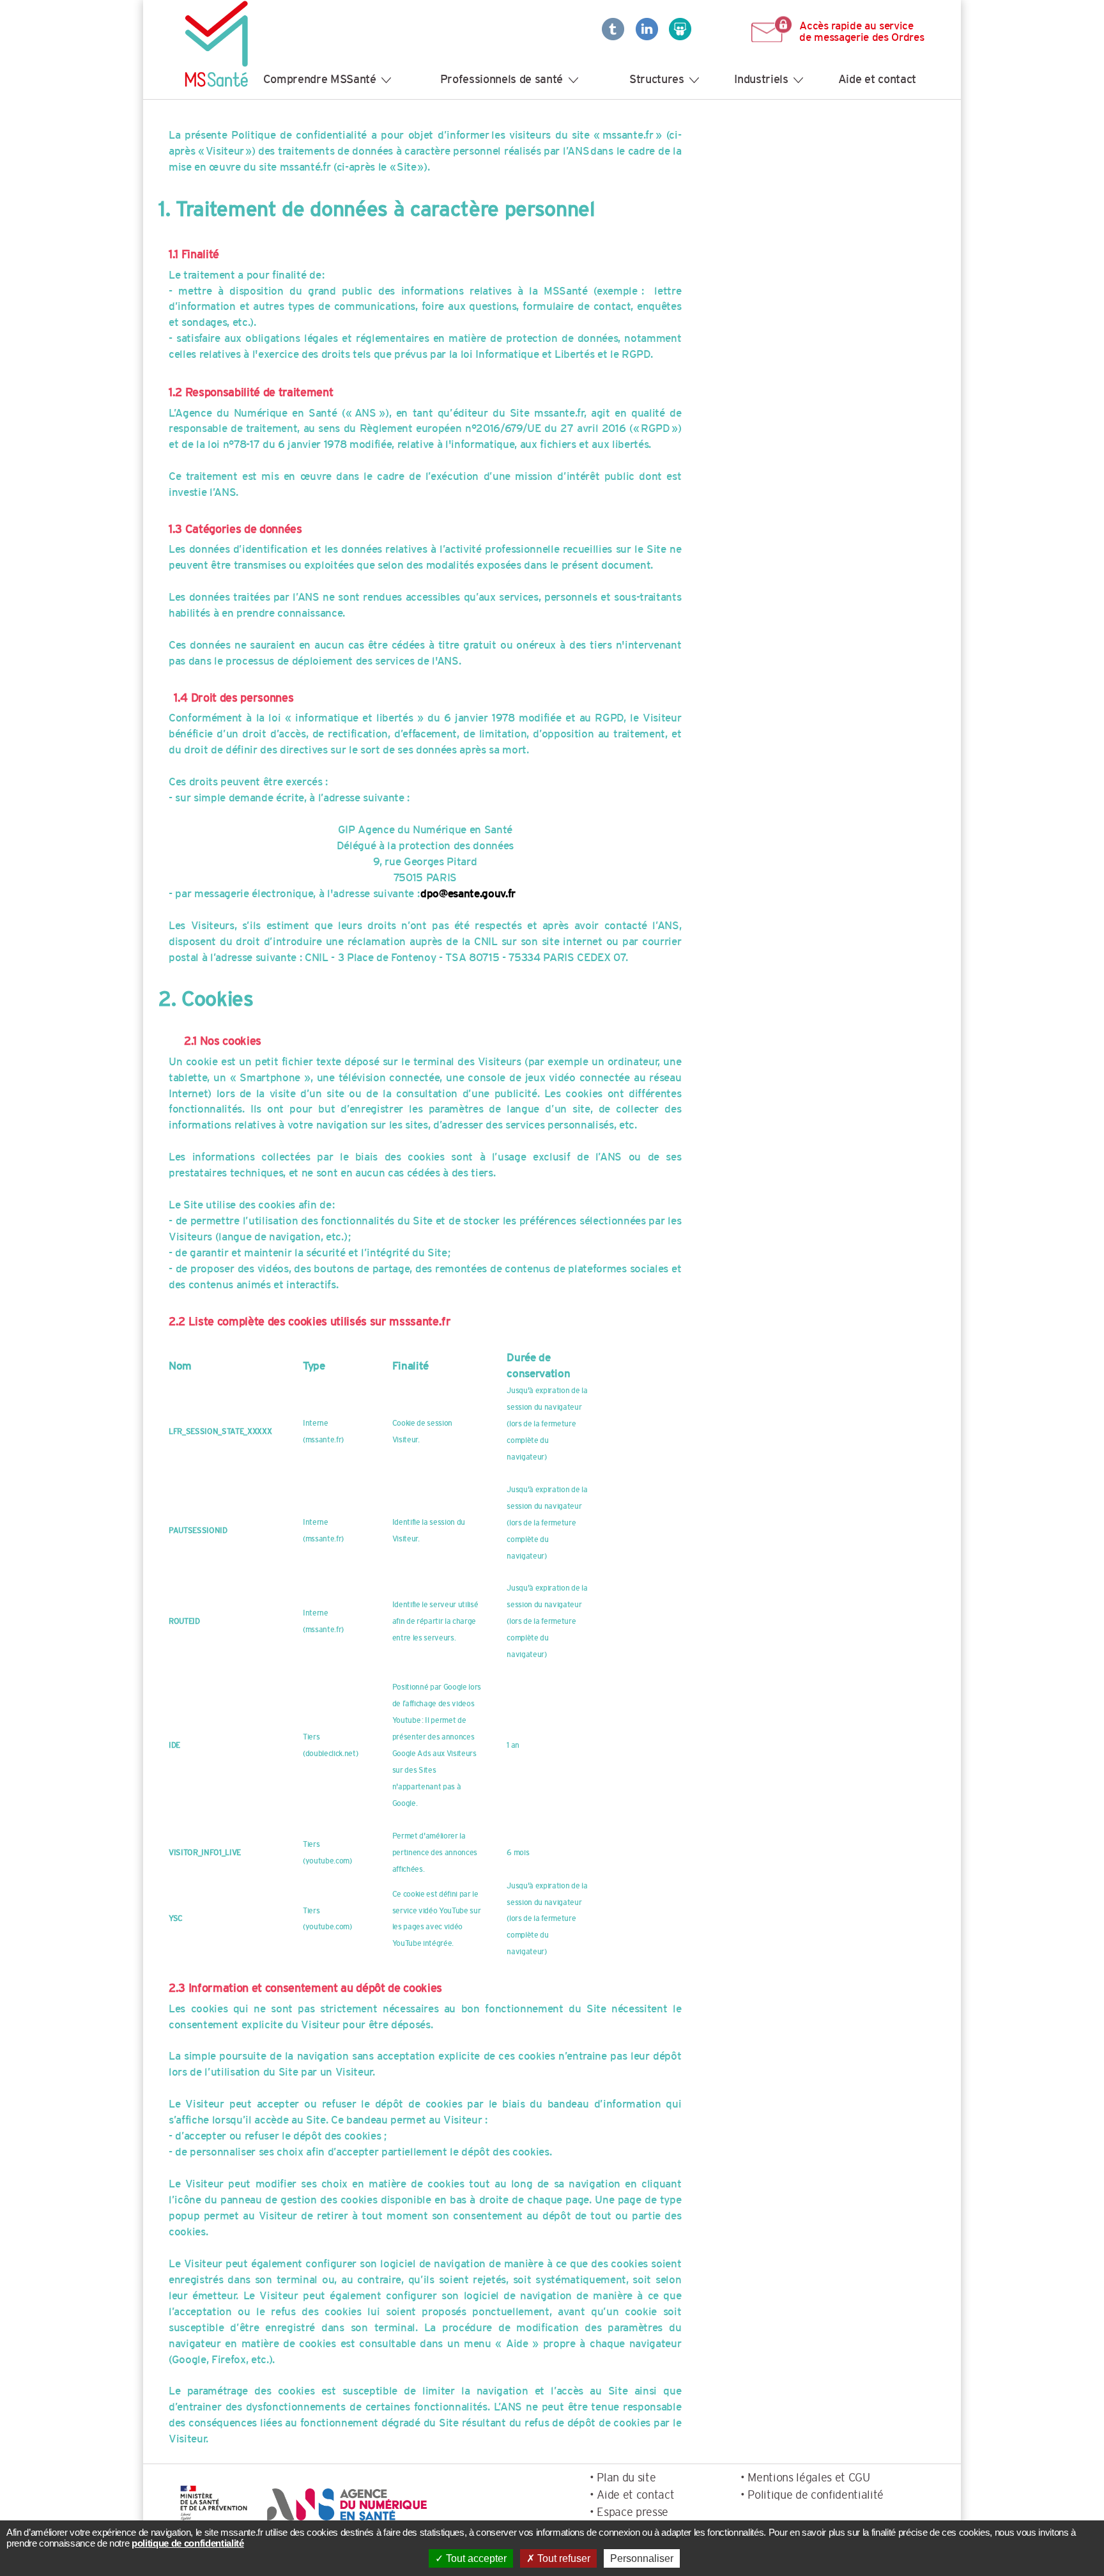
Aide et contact (877, 79)
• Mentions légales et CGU (805, 2477)
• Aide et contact (632, 2495)
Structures (657, 79)
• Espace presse (629, 2512)
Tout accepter (475, 2558)
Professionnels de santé (502, 79)
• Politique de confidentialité (812, 2495)
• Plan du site (623, 2477)
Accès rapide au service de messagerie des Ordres (862, 31)
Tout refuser (563, 2558)
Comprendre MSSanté (320, 79)
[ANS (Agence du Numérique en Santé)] (345, 2504)
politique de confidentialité (188, 2543)
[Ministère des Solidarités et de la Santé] (213, 2504)
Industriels (761, 79)
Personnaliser (642, 2558)
